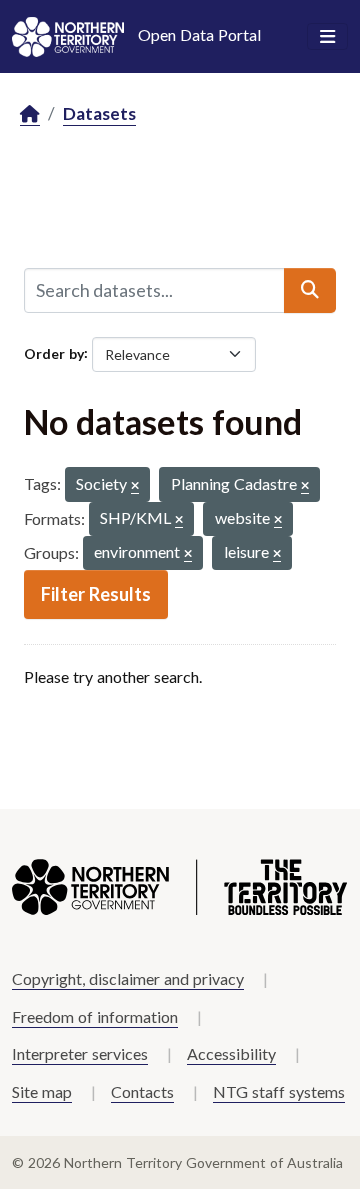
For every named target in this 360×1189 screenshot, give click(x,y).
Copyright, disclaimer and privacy (128, 978)
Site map (42, 1091)
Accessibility (231, 1053)
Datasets (99, 113)
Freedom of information (95, 1016)
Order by (54, 352)
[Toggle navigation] (327, 37)
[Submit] (310, 290)
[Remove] (135, 486)
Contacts (142, 1091)
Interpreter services (80, 1053)
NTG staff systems (279, 1091)
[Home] (30, 114)
